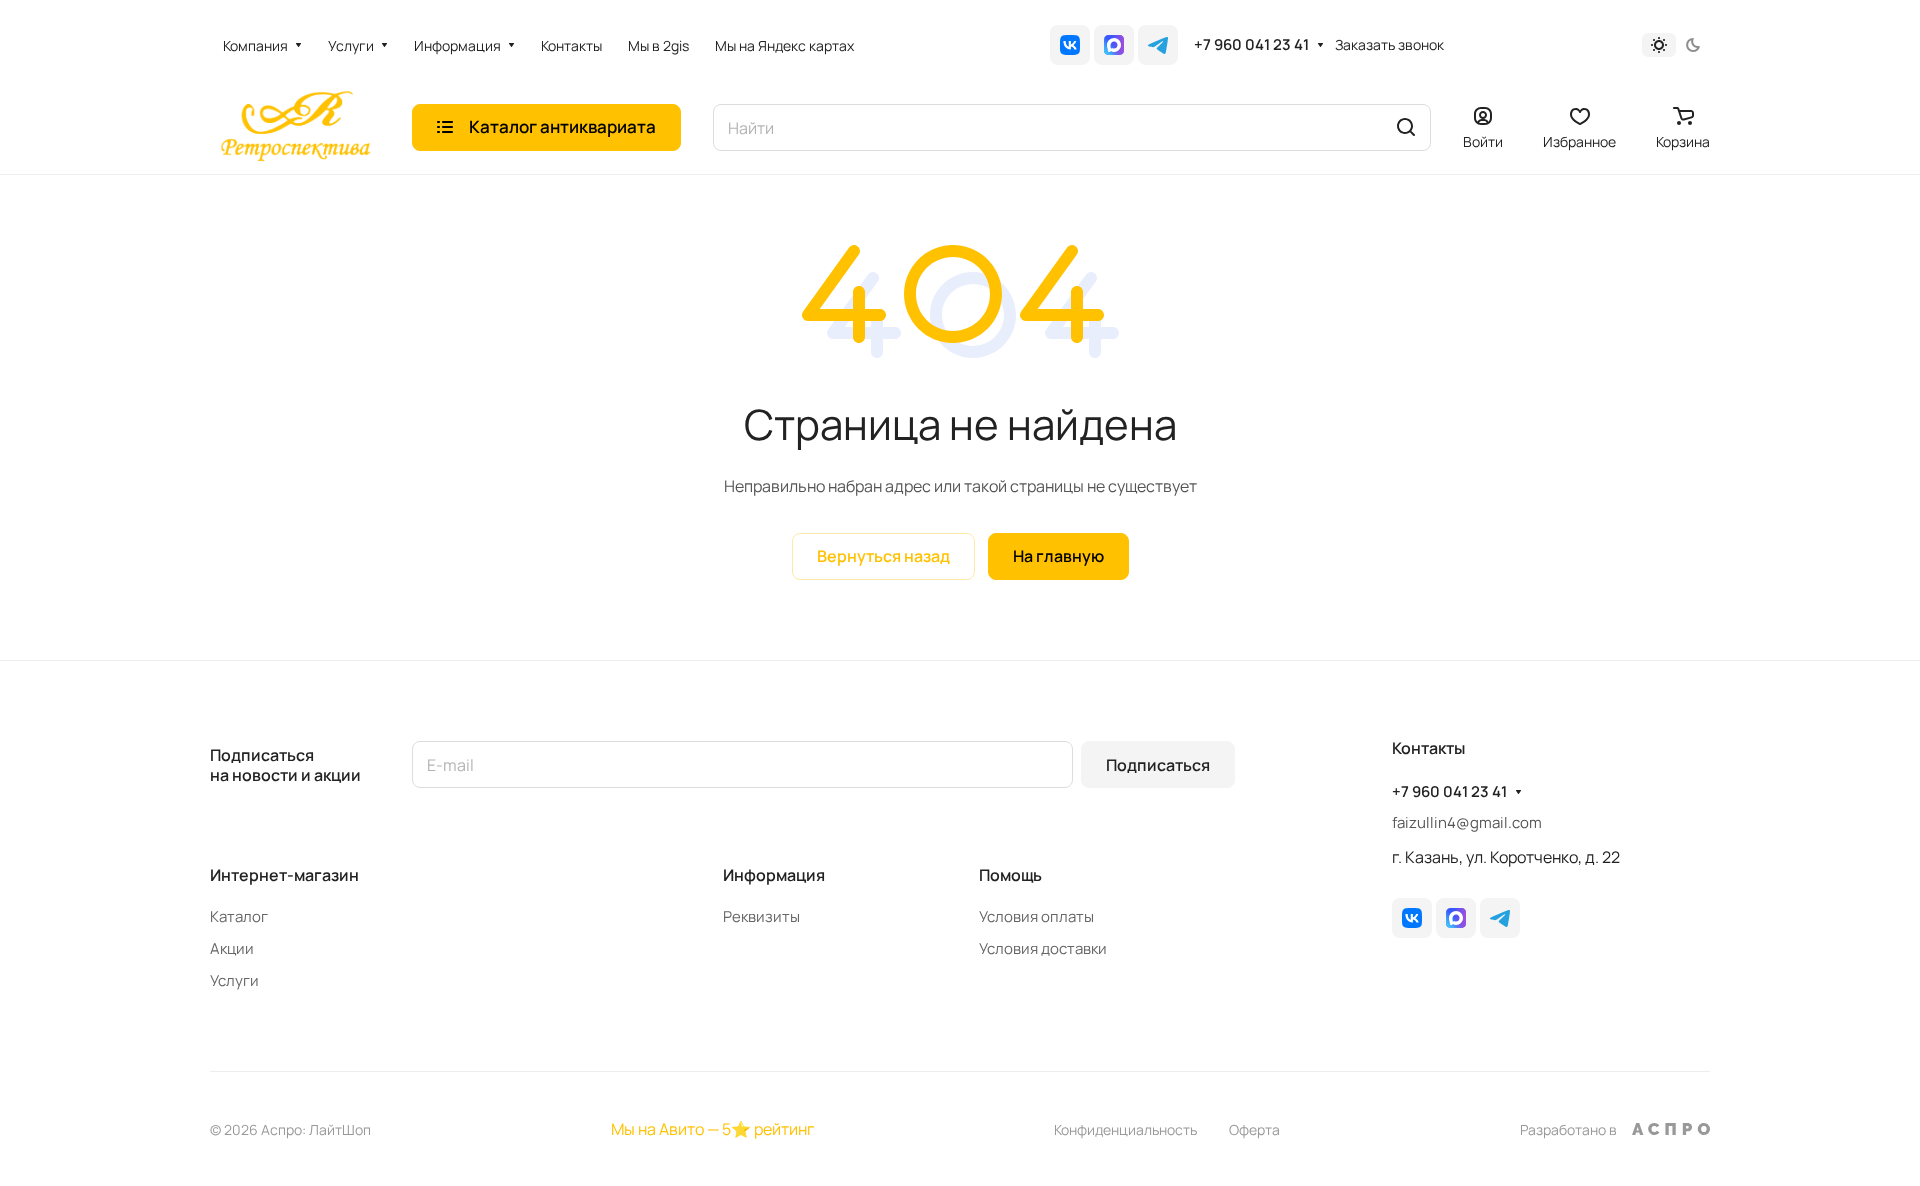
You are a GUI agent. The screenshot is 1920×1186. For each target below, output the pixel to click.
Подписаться (1158, 765)
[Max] (1114, 45)
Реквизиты (761, 916)
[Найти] (1406, 127)
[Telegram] (1158, 45)
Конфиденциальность (1125, 1129)
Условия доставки (1043, 948)
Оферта (1254, 1129)
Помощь (1010, 875)
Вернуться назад (883, 556)
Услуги (234, 980)
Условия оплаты (1036, 916)
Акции (232, 948)
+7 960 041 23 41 (1251, 45)
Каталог (239, 916)
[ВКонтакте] (1070, 45)
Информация (774, 875)
